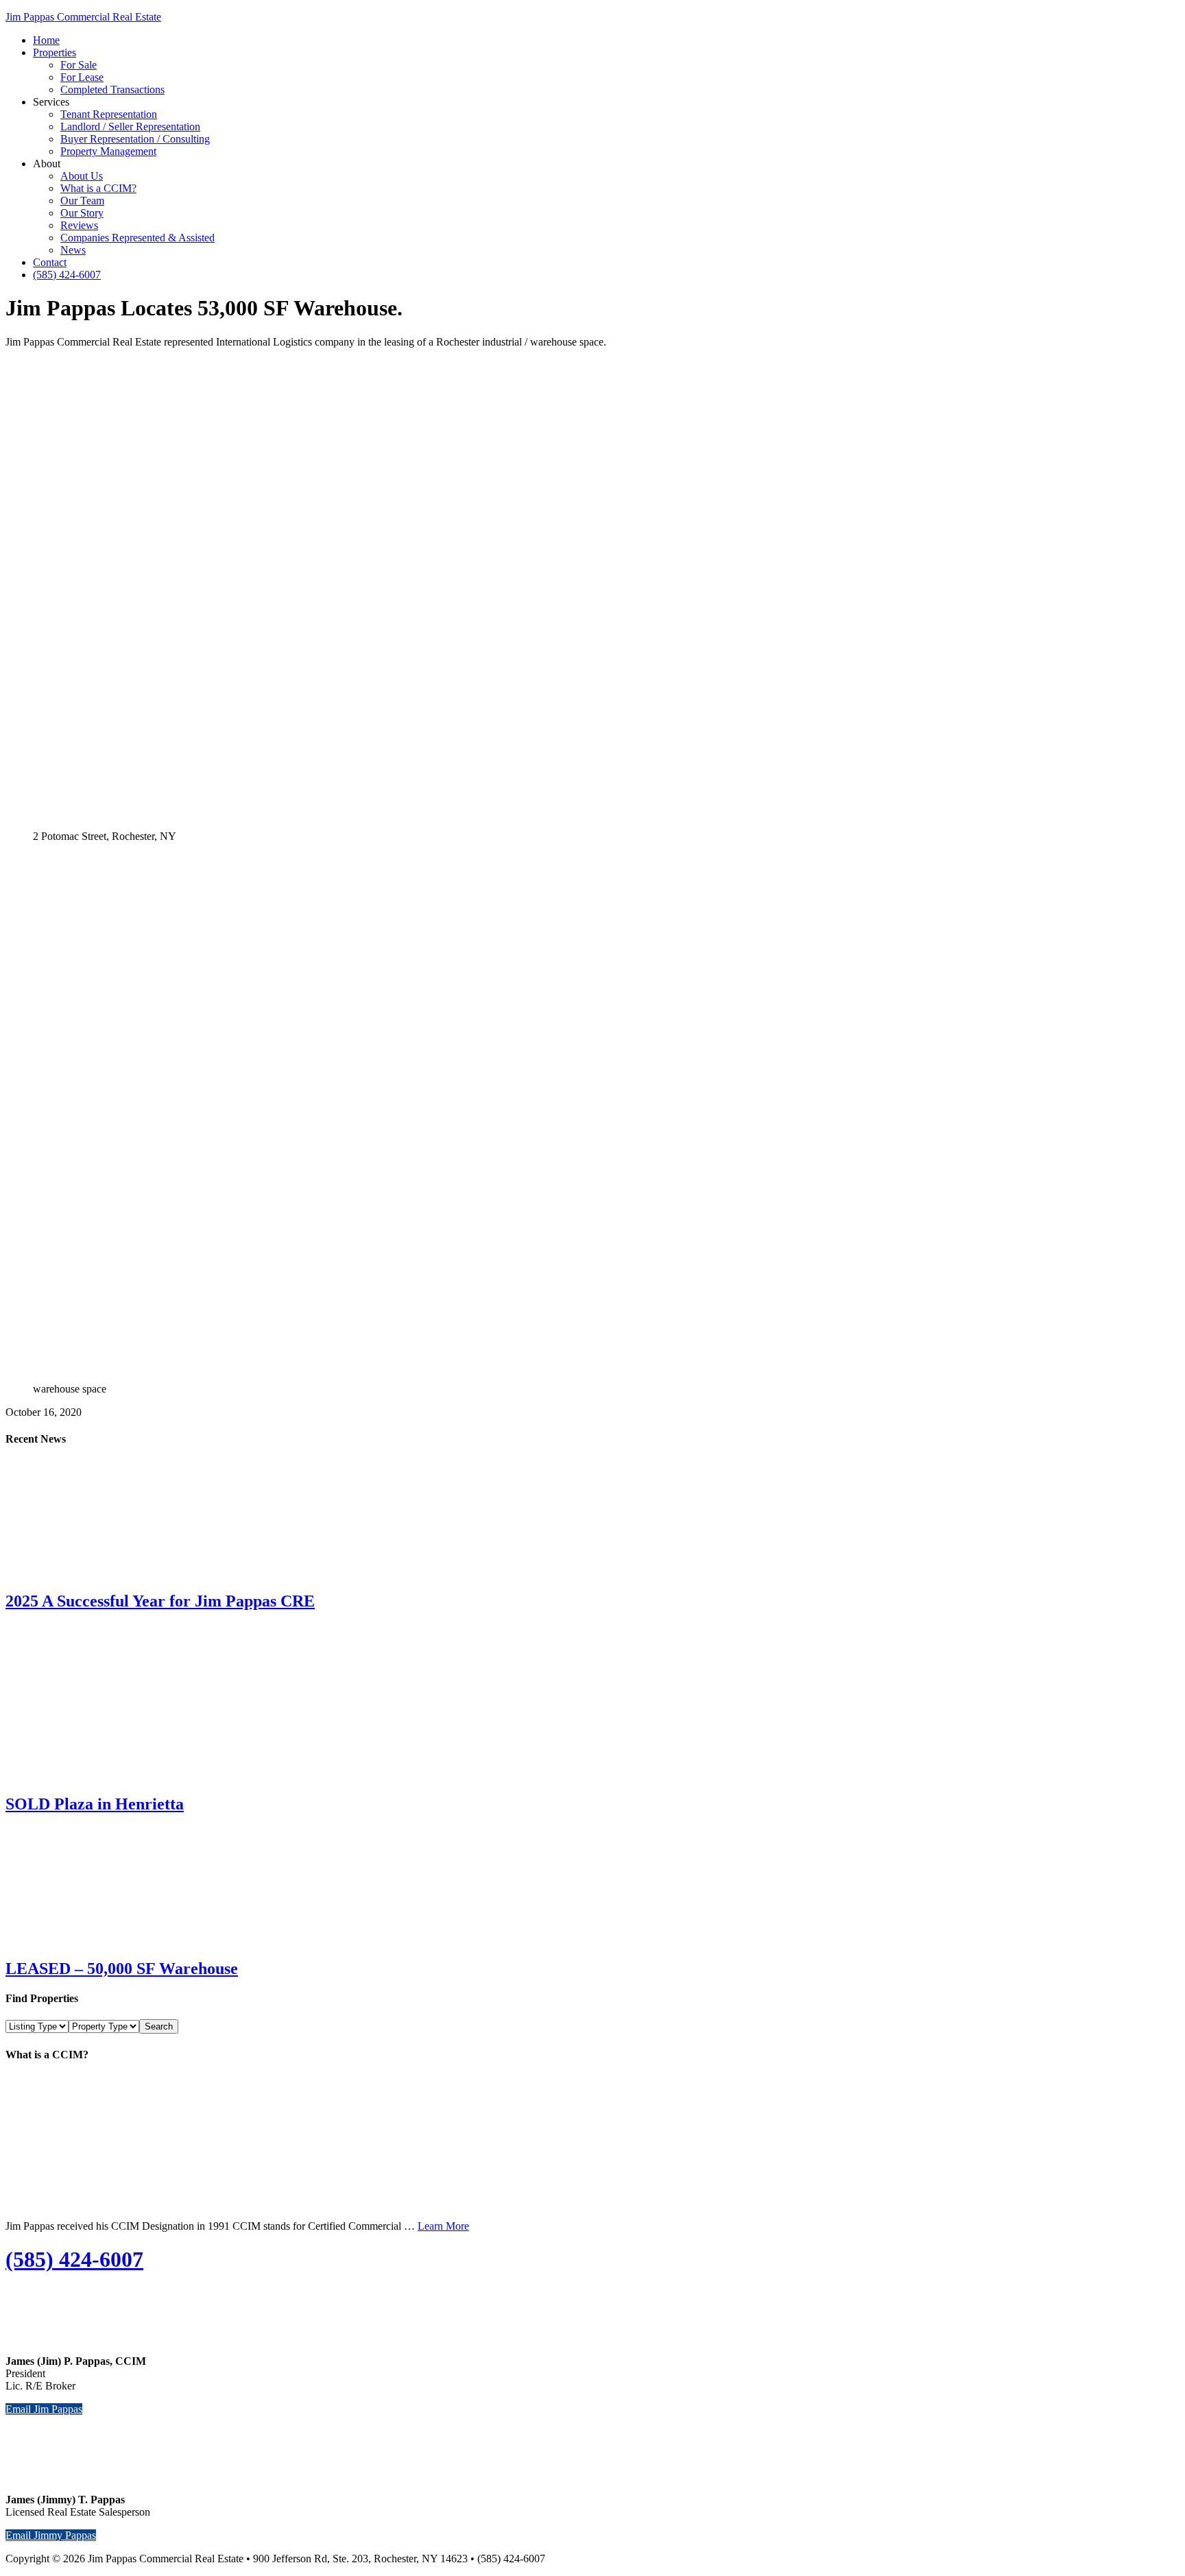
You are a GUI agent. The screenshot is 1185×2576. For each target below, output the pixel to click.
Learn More (443, 2226)
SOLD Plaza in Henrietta (95, 1804)
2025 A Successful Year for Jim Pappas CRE (160, 1601)
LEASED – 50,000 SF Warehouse (122, 1969)
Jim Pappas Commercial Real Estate (83, 17)
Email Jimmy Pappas (51, 2535)
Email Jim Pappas (44, 2409)
